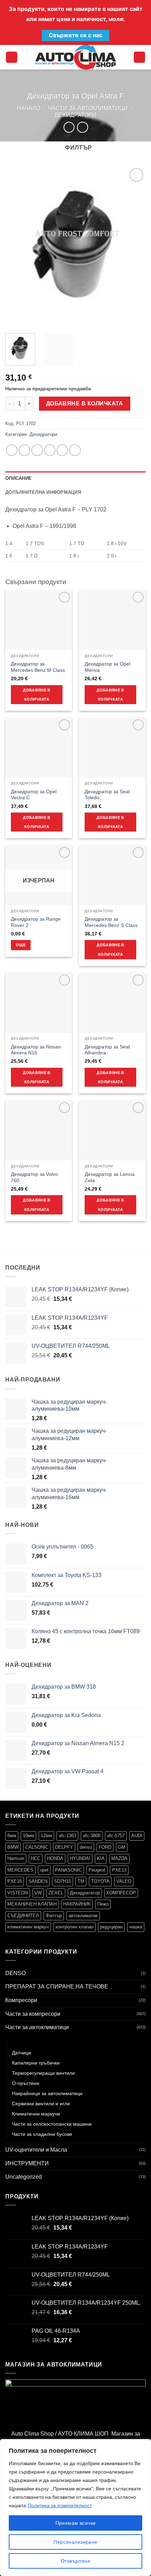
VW (38, 1893)
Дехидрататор (85, 1893)
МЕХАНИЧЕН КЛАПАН (32, 1904)
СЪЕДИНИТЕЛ (23, 1916)
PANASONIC (68, 1870)
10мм (28, 1836)
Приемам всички (76, 2523)
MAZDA (119, 1858)
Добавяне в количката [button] (37, 695)
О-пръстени (26, 2083)
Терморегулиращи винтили (43, 2073)
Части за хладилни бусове (42, 2134)
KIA (101, 1858)
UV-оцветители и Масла (36, 2150)
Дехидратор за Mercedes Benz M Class (38, 667)
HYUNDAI (80, 1858)
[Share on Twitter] (37, 450)
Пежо (103, 1904)
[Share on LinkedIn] (75, 450)
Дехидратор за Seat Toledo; (107, 795)
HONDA (55, 1858)
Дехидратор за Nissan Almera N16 (36, 1050)
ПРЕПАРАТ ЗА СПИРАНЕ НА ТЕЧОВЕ (57, 1986)
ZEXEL (56, 1893)
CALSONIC (37, 1847)
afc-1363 (67, 1836)
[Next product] (69, 127)
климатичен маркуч (28, 1927)
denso (86, 1847)
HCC (36, 1858)
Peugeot (97, 1870)
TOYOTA (100, 1881)
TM (81, 1881)
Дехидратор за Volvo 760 (34, 1177)
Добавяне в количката (85, 403)
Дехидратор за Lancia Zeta (110, 1177)
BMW (13, 1847)
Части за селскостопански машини (52, 2124)
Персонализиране (75, 2542)
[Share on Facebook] (24, 450)
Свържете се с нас (75, 35)
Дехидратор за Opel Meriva (107, 667)
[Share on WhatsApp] (12, 450)
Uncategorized (24, 2177)
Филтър (54, 1916)
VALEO (124, 1881)
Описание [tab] (18, 478)
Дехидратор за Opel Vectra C (34, 795)
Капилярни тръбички (36, 2063)
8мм (12, 1836)
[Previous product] (82, 127)
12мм (46, 1836)
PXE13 (119, 1870)
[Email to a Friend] (50, 450)
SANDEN (38, 1881)
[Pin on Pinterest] (62, 450)
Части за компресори (33, 2014)
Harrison (16, 1858)
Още (21, 945)
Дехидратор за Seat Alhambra (107, 1050)
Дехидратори (75, 115)
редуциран (111, 1927)
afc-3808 (92, 1836)
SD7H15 (63, 1881)
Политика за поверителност (60, 2505)
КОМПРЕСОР (121, 1893)
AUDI (137, 1836)
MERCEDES (20, 1870)
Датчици (21, 2053)
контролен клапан (74, 1927)
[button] (12, 57)
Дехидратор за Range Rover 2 (36, 922)
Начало (29, 108)
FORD (105, 1847)
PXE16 (15, 1881)
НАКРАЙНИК (77, 1904)
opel (44, 1870)
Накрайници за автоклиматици (47, 2093)
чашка (136, 1927)
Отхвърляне (75, 2561)
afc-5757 (116, 1836)
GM (122, 1847)
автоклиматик (83, 1916)
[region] (75, 2508)
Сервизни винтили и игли (41, 2104)
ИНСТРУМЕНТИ (27, 2163)
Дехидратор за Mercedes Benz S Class (111, 922)
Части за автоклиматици (88, 108)
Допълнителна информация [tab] (43, 492)
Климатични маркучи (36, 2114)
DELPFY (64, 1847)
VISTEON (18, 1893)
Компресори (21, 2000)
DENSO (15, 1973)
